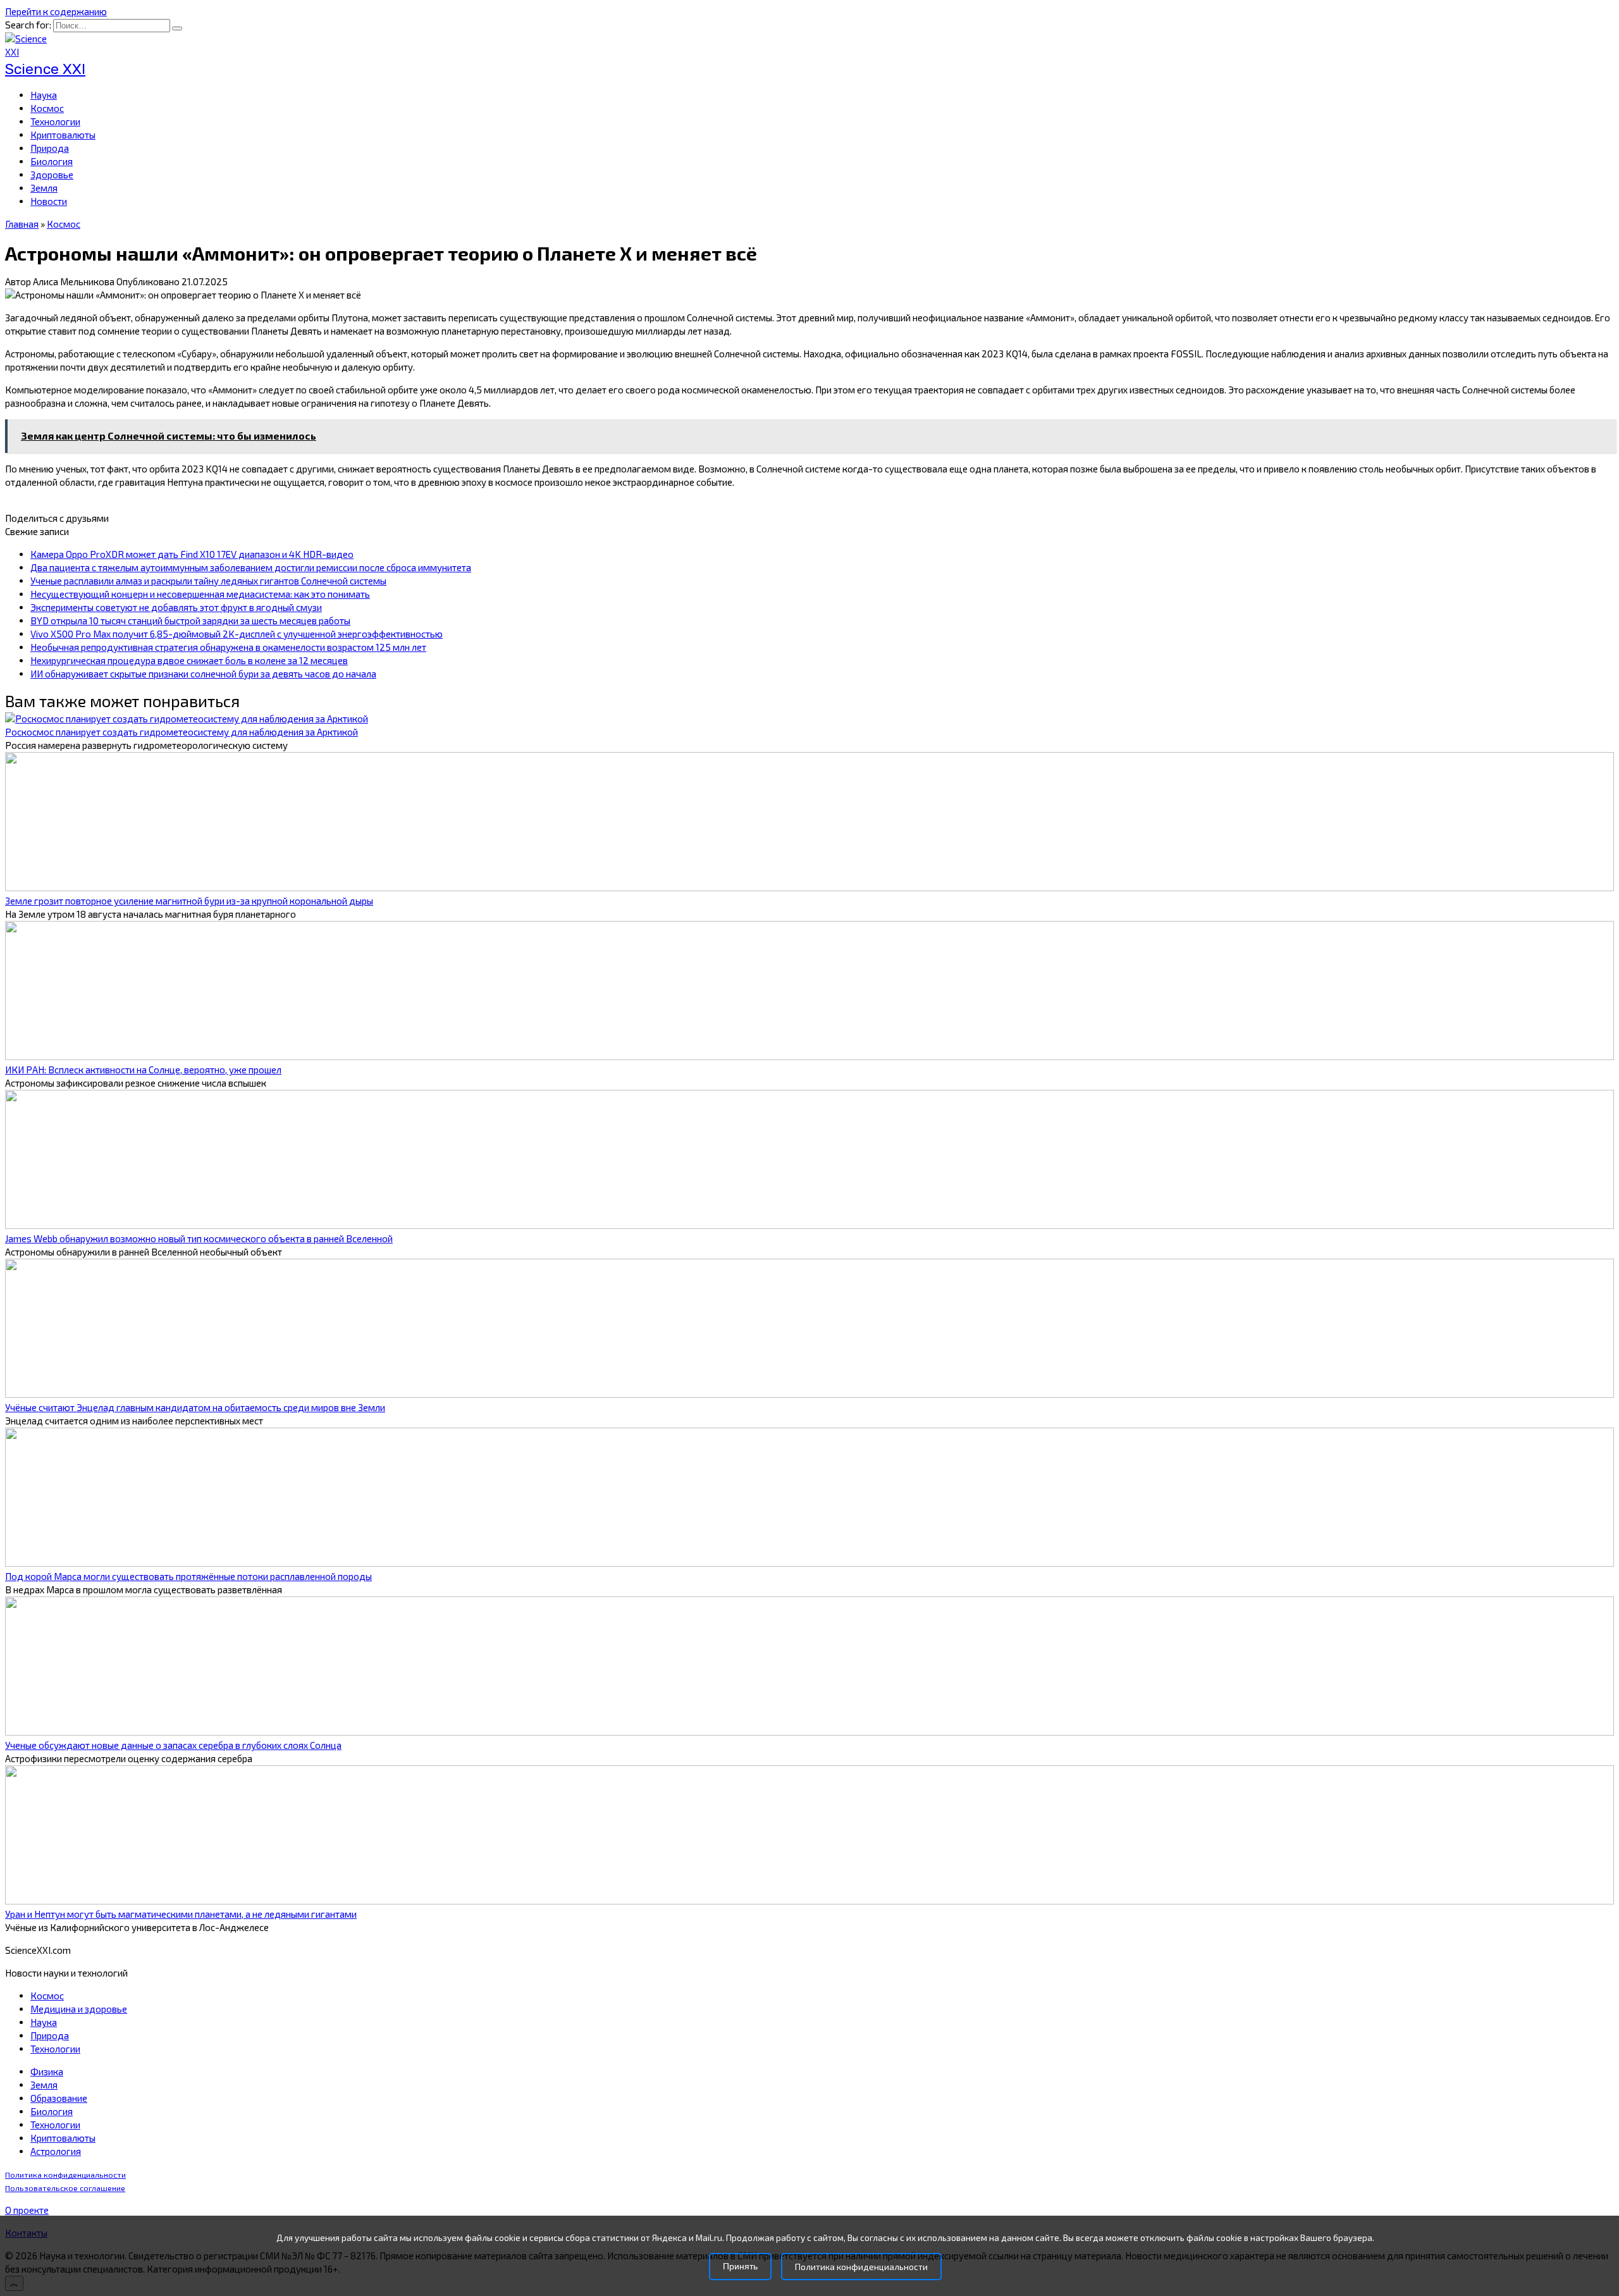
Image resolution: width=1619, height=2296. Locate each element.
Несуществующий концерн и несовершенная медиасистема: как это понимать (200, 594)
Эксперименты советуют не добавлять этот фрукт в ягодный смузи (176, 607)
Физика (47, 2071)
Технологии (55, 121)
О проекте (27, 2210)
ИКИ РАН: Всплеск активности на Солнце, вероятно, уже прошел (143, 1070)
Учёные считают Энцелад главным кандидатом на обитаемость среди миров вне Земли (195, 1407)
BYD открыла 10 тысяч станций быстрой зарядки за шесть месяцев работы (190, 620)
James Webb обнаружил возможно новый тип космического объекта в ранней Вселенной (199, 1238)
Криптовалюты (63, 135)
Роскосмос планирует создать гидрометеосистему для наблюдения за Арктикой (182, 732)
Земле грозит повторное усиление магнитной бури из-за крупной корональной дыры (189, 901)
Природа (50, 148)
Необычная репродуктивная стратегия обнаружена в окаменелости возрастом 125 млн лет (228, 647)
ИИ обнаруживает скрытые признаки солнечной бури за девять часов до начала (203, 674)
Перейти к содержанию (56, 11)
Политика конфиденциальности (65, 2175)
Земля (44, 188)
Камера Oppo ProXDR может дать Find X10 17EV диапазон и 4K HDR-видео (192, 554)
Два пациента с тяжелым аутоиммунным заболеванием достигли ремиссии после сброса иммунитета (251, 567)
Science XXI (45, 69)
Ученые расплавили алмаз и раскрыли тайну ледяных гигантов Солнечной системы (208, 581)
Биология (52, 161)
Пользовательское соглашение (65, 2188)
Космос (47, 108)
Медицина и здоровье (79, 2009)
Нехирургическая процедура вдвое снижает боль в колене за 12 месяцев (189, 660)
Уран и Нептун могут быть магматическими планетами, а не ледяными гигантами (181, 1914)
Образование (59, 2098)
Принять (740, 2267)
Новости (49, 201)
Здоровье (52, 175)
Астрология (56, 2151)
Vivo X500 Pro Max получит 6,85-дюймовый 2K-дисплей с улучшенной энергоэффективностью (237, 634)
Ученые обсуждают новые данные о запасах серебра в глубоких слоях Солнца (173, 1745)
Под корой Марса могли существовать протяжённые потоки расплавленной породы (188, 1576)
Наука (44, 95)
